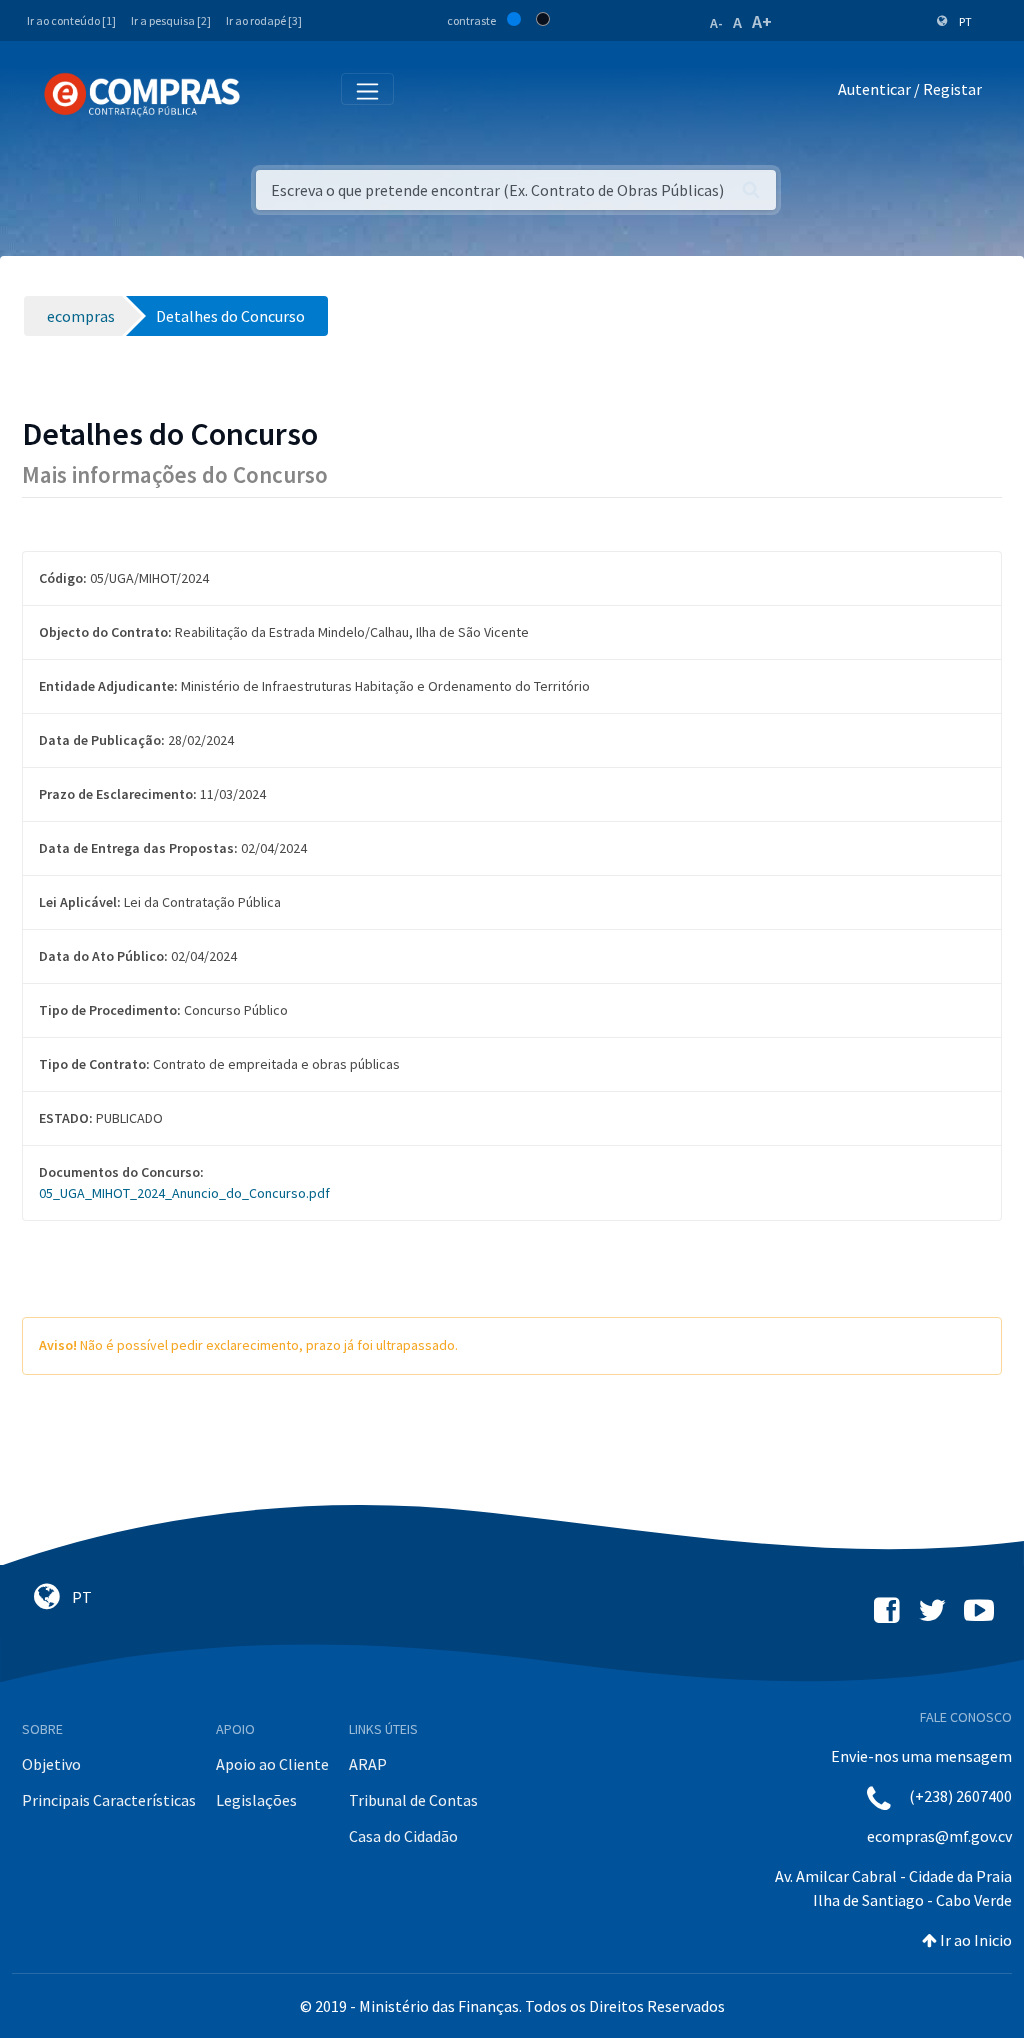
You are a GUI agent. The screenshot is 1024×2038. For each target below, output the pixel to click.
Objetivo (51, 1764)
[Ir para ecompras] (142, 95)
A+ (762, 21)
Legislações (256, 1800)
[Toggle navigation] (268, 93)
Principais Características (109, 1800)
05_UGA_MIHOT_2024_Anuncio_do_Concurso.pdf (184, 1193)
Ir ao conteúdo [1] (71, 20)
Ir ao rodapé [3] (264, 20)
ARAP (368, 1764)
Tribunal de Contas (413, 1800)
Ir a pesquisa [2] (171, 20)
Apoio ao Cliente (272, 1764)
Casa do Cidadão (403, 1836)
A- (716, 23)
